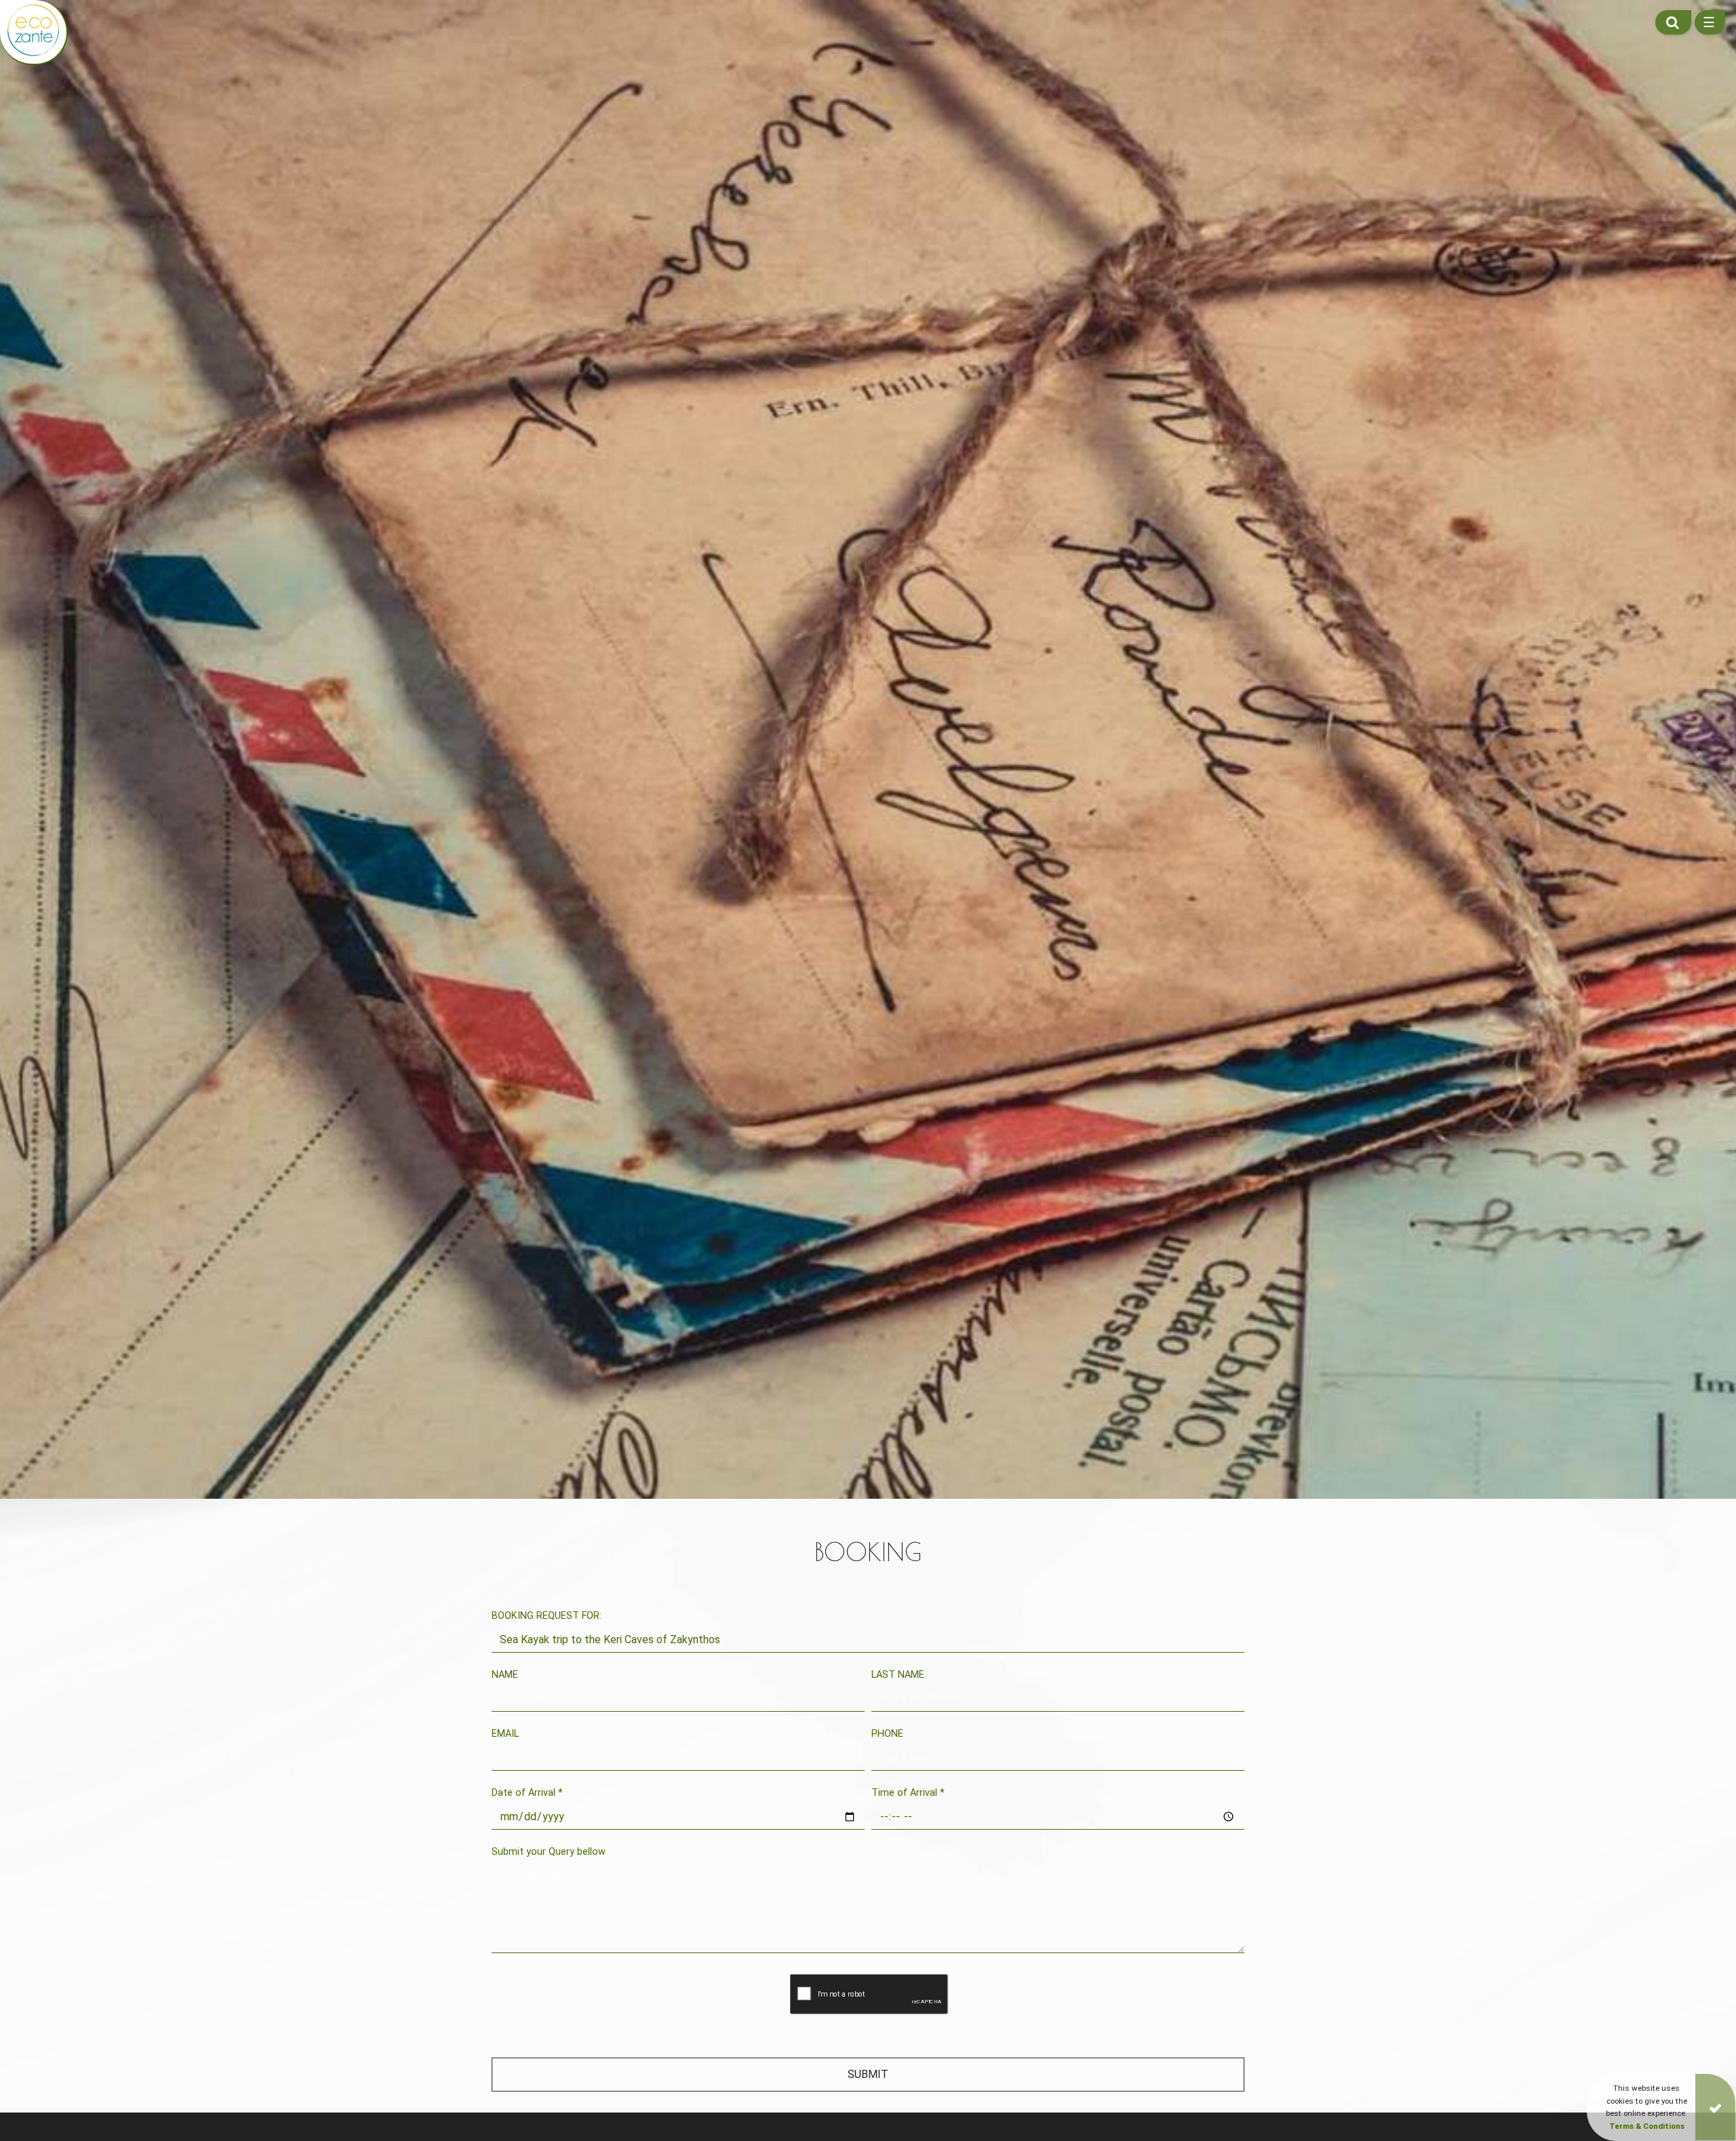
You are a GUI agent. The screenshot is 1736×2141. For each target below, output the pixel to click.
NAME (505, 1675)
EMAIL (505, 1734)
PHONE (887, 1734)
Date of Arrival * (527, 1793)
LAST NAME (898, 1675)
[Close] (1715, 2107)
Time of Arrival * (908, 1793)
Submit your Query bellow (549, 1852)
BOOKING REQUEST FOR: (547, 1616)
